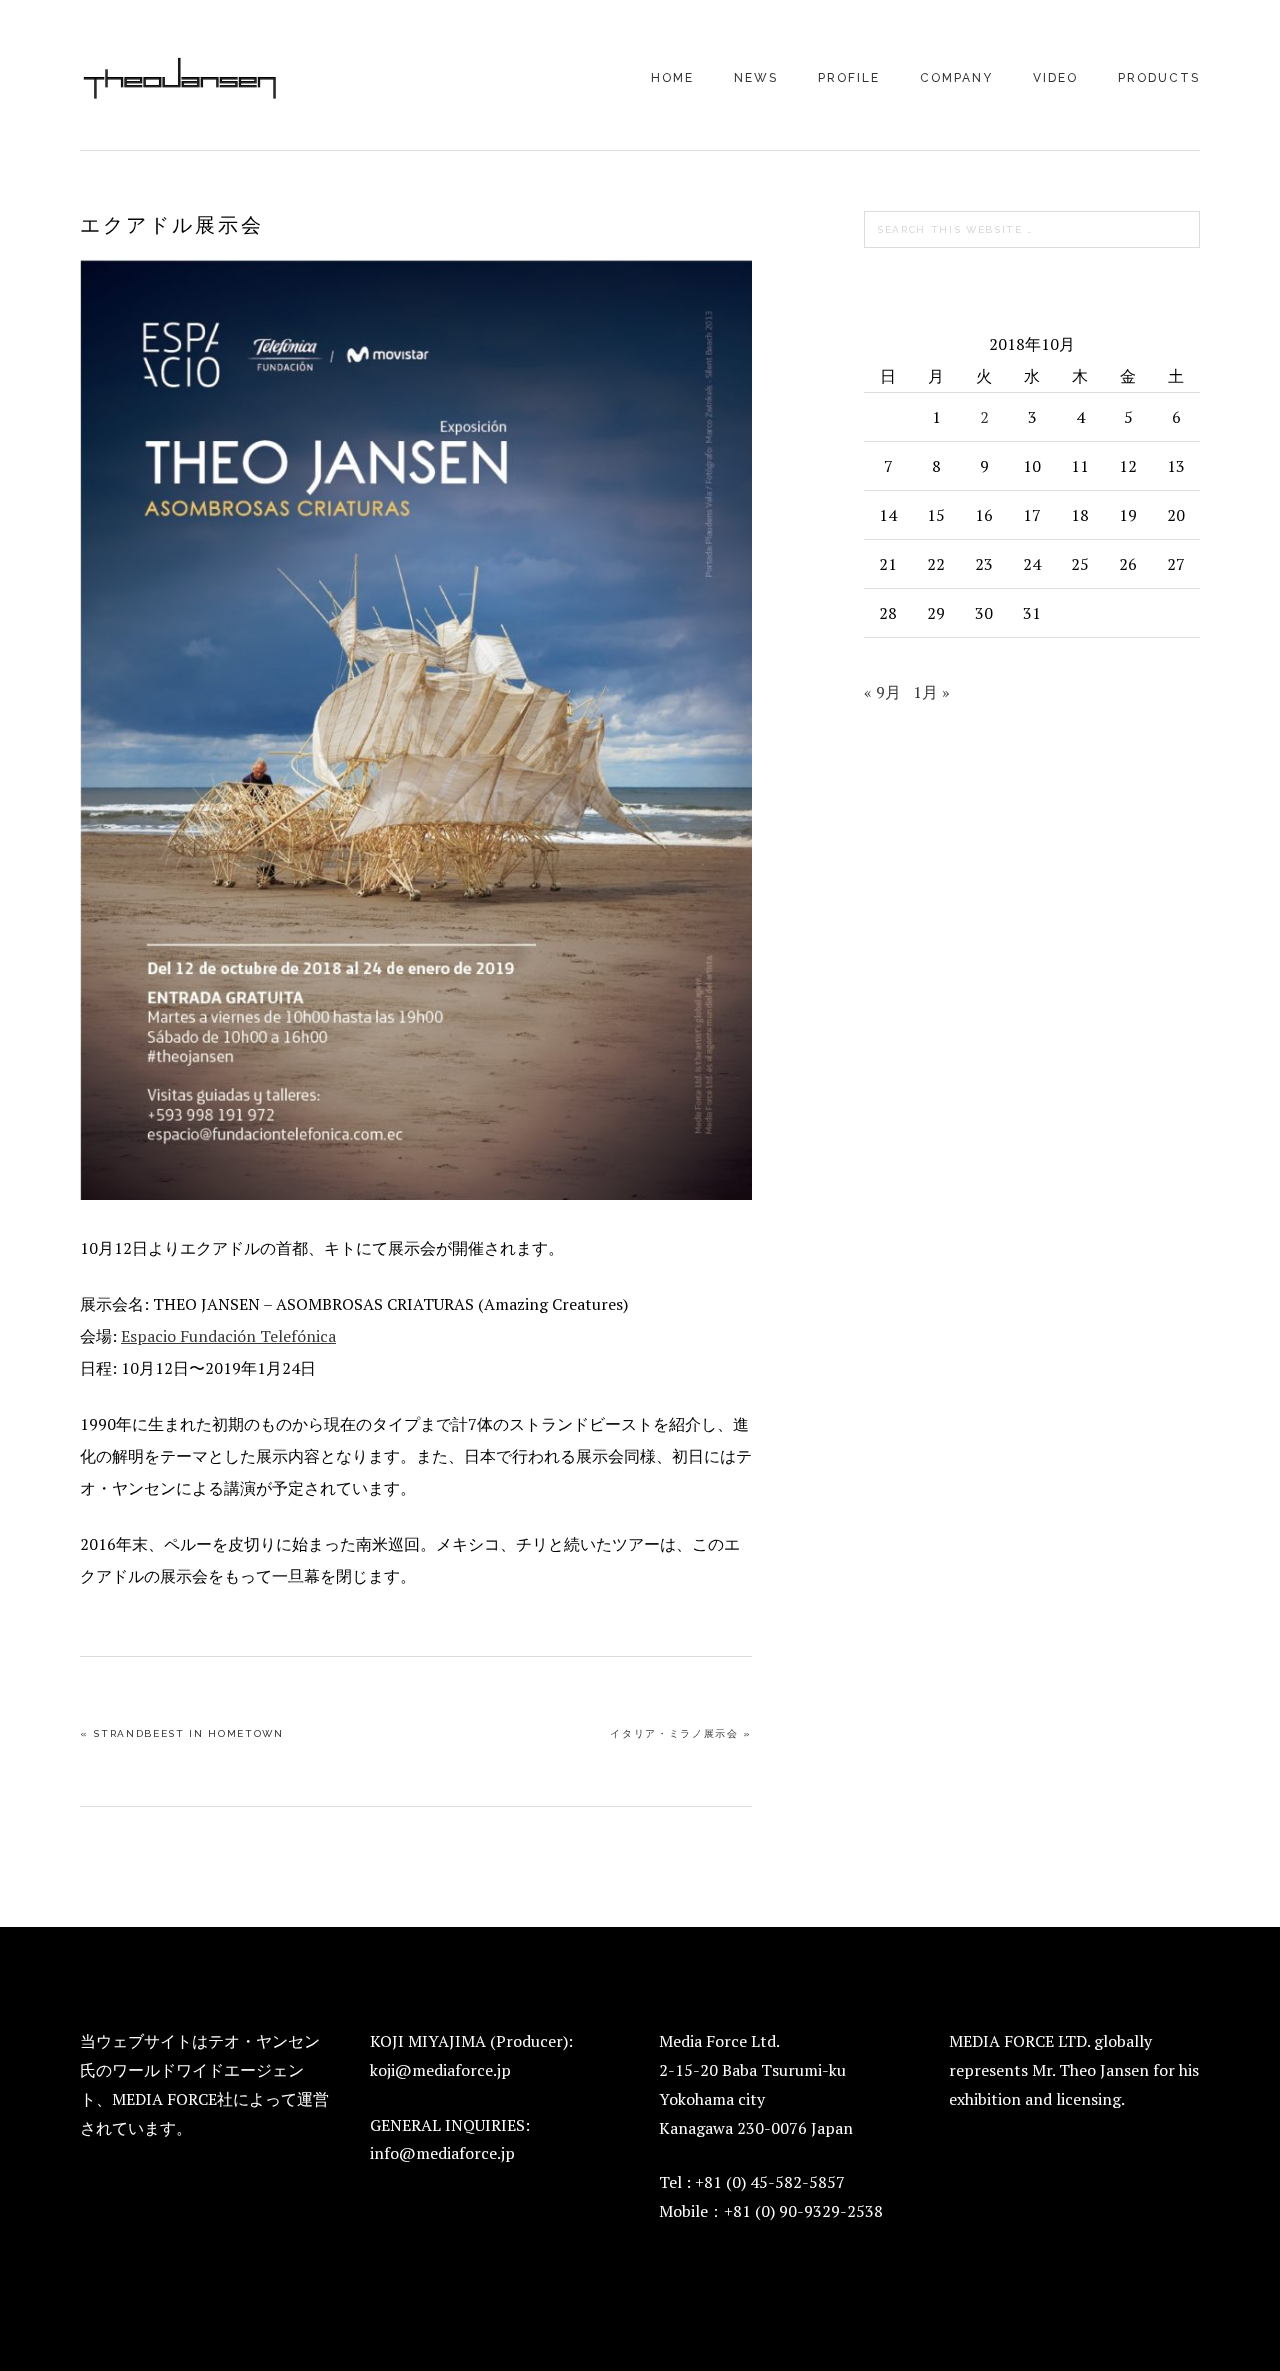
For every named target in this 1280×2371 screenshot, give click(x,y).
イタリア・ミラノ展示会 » (681, 1733)
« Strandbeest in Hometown (182, 1733)
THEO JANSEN (180, 77)
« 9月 (882, 692)
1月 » (931, 692)
